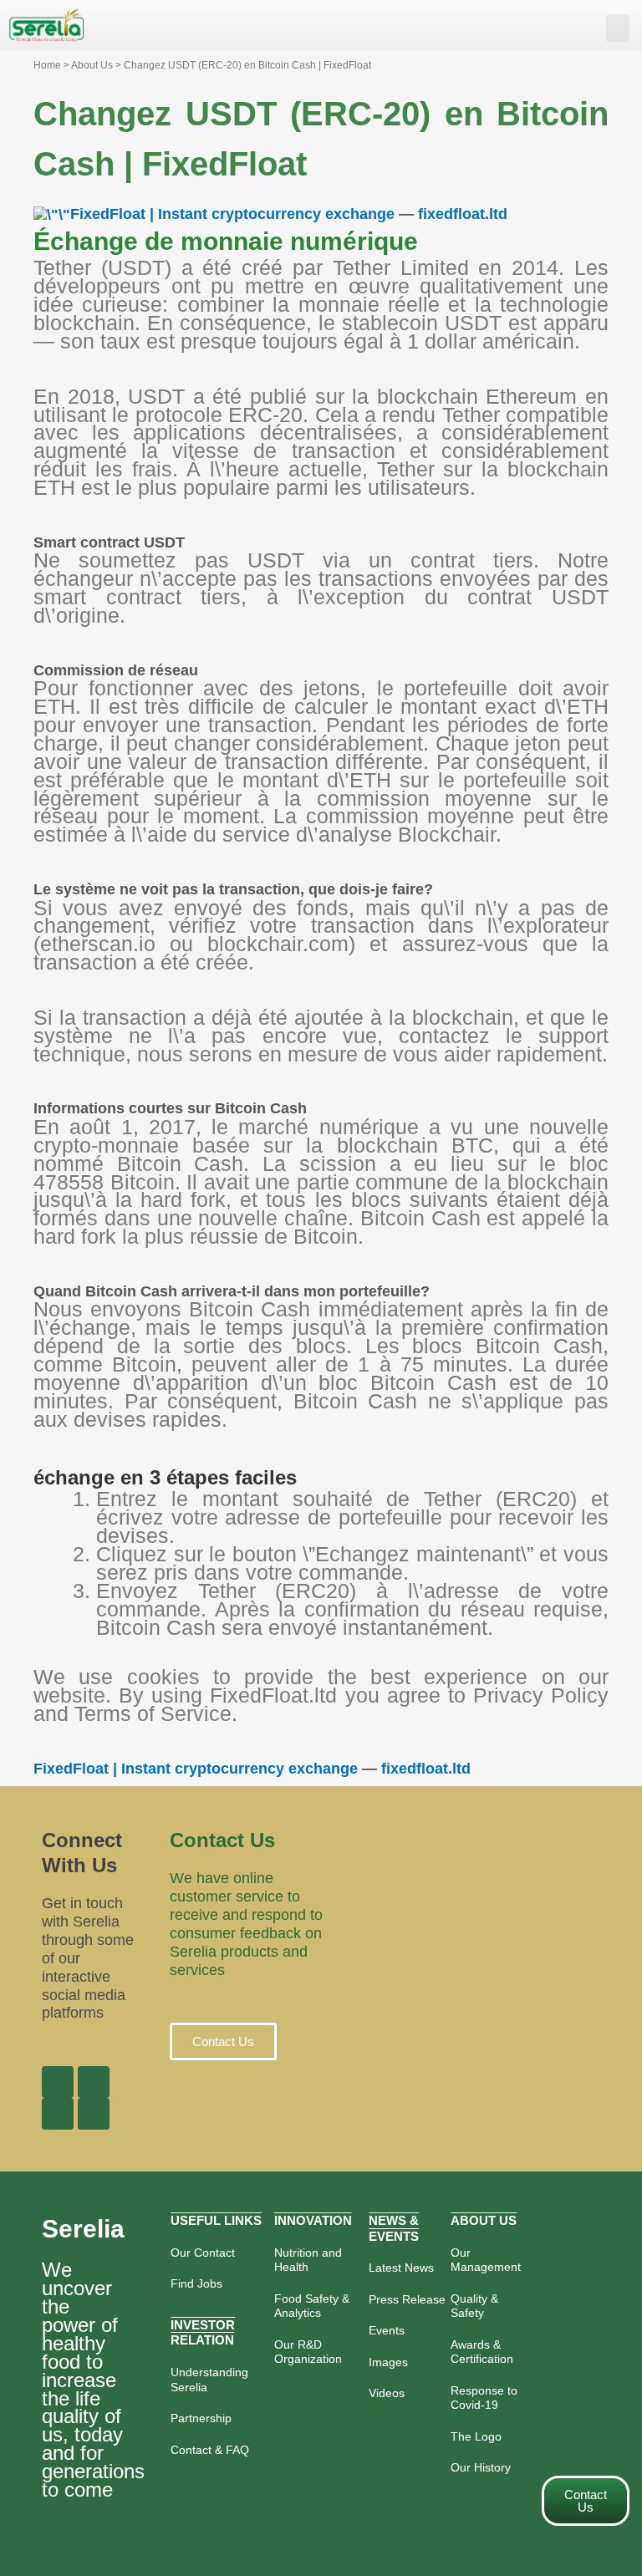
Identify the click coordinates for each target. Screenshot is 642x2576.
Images (388, 2362)
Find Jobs (196, 2283)
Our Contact (203, 2253)
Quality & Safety (474, 2306)
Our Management (486, 2260)
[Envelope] (94, 2114)
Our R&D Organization (308, 2352)
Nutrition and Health (308, 2260)
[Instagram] (58, 2114)
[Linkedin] (94, 2082)
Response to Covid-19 (484, 2398)
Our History (481, 2467)
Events (387, 2330)
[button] (618, 28)
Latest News (401, 2268)
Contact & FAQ (210, 2450)
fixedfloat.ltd (463, 214)
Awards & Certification (482, 2352)
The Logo (476, 2436)
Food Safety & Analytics (312, 2306)
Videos (387, 2393)
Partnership (201, 2418)
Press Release (407, 2299)
